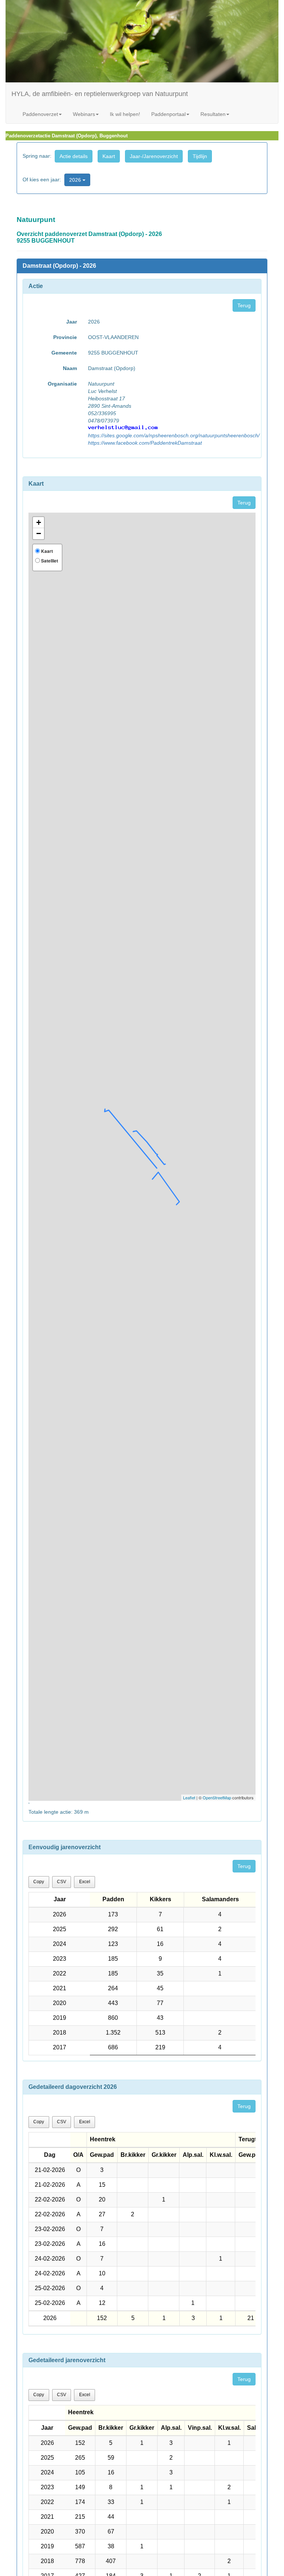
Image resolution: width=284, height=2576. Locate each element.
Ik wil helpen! (125, 114)
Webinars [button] (84, 114)
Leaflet (189, 1797)
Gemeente (64, 353)
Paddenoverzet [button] (40, 114)
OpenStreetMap (217, 1797)
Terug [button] (244, 305)
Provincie (65, 337)
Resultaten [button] (213, 114)
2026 (76, 180)
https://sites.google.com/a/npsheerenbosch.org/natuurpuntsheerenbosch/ (174, 435)
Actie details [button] (74, 156)
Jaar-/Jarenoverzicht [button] (154, 156)
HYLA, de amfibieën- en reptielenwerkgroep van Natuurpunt (100, 94)
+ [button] (39, 522)
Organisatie (62, 384)
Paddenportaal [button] (168, 114)
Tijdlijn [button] (200, 156)
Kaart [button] (109, 156)
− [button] (39, 533)
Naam (70, 368)
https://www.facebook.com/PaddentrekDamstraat (145, 443)
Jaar (72, 322)
